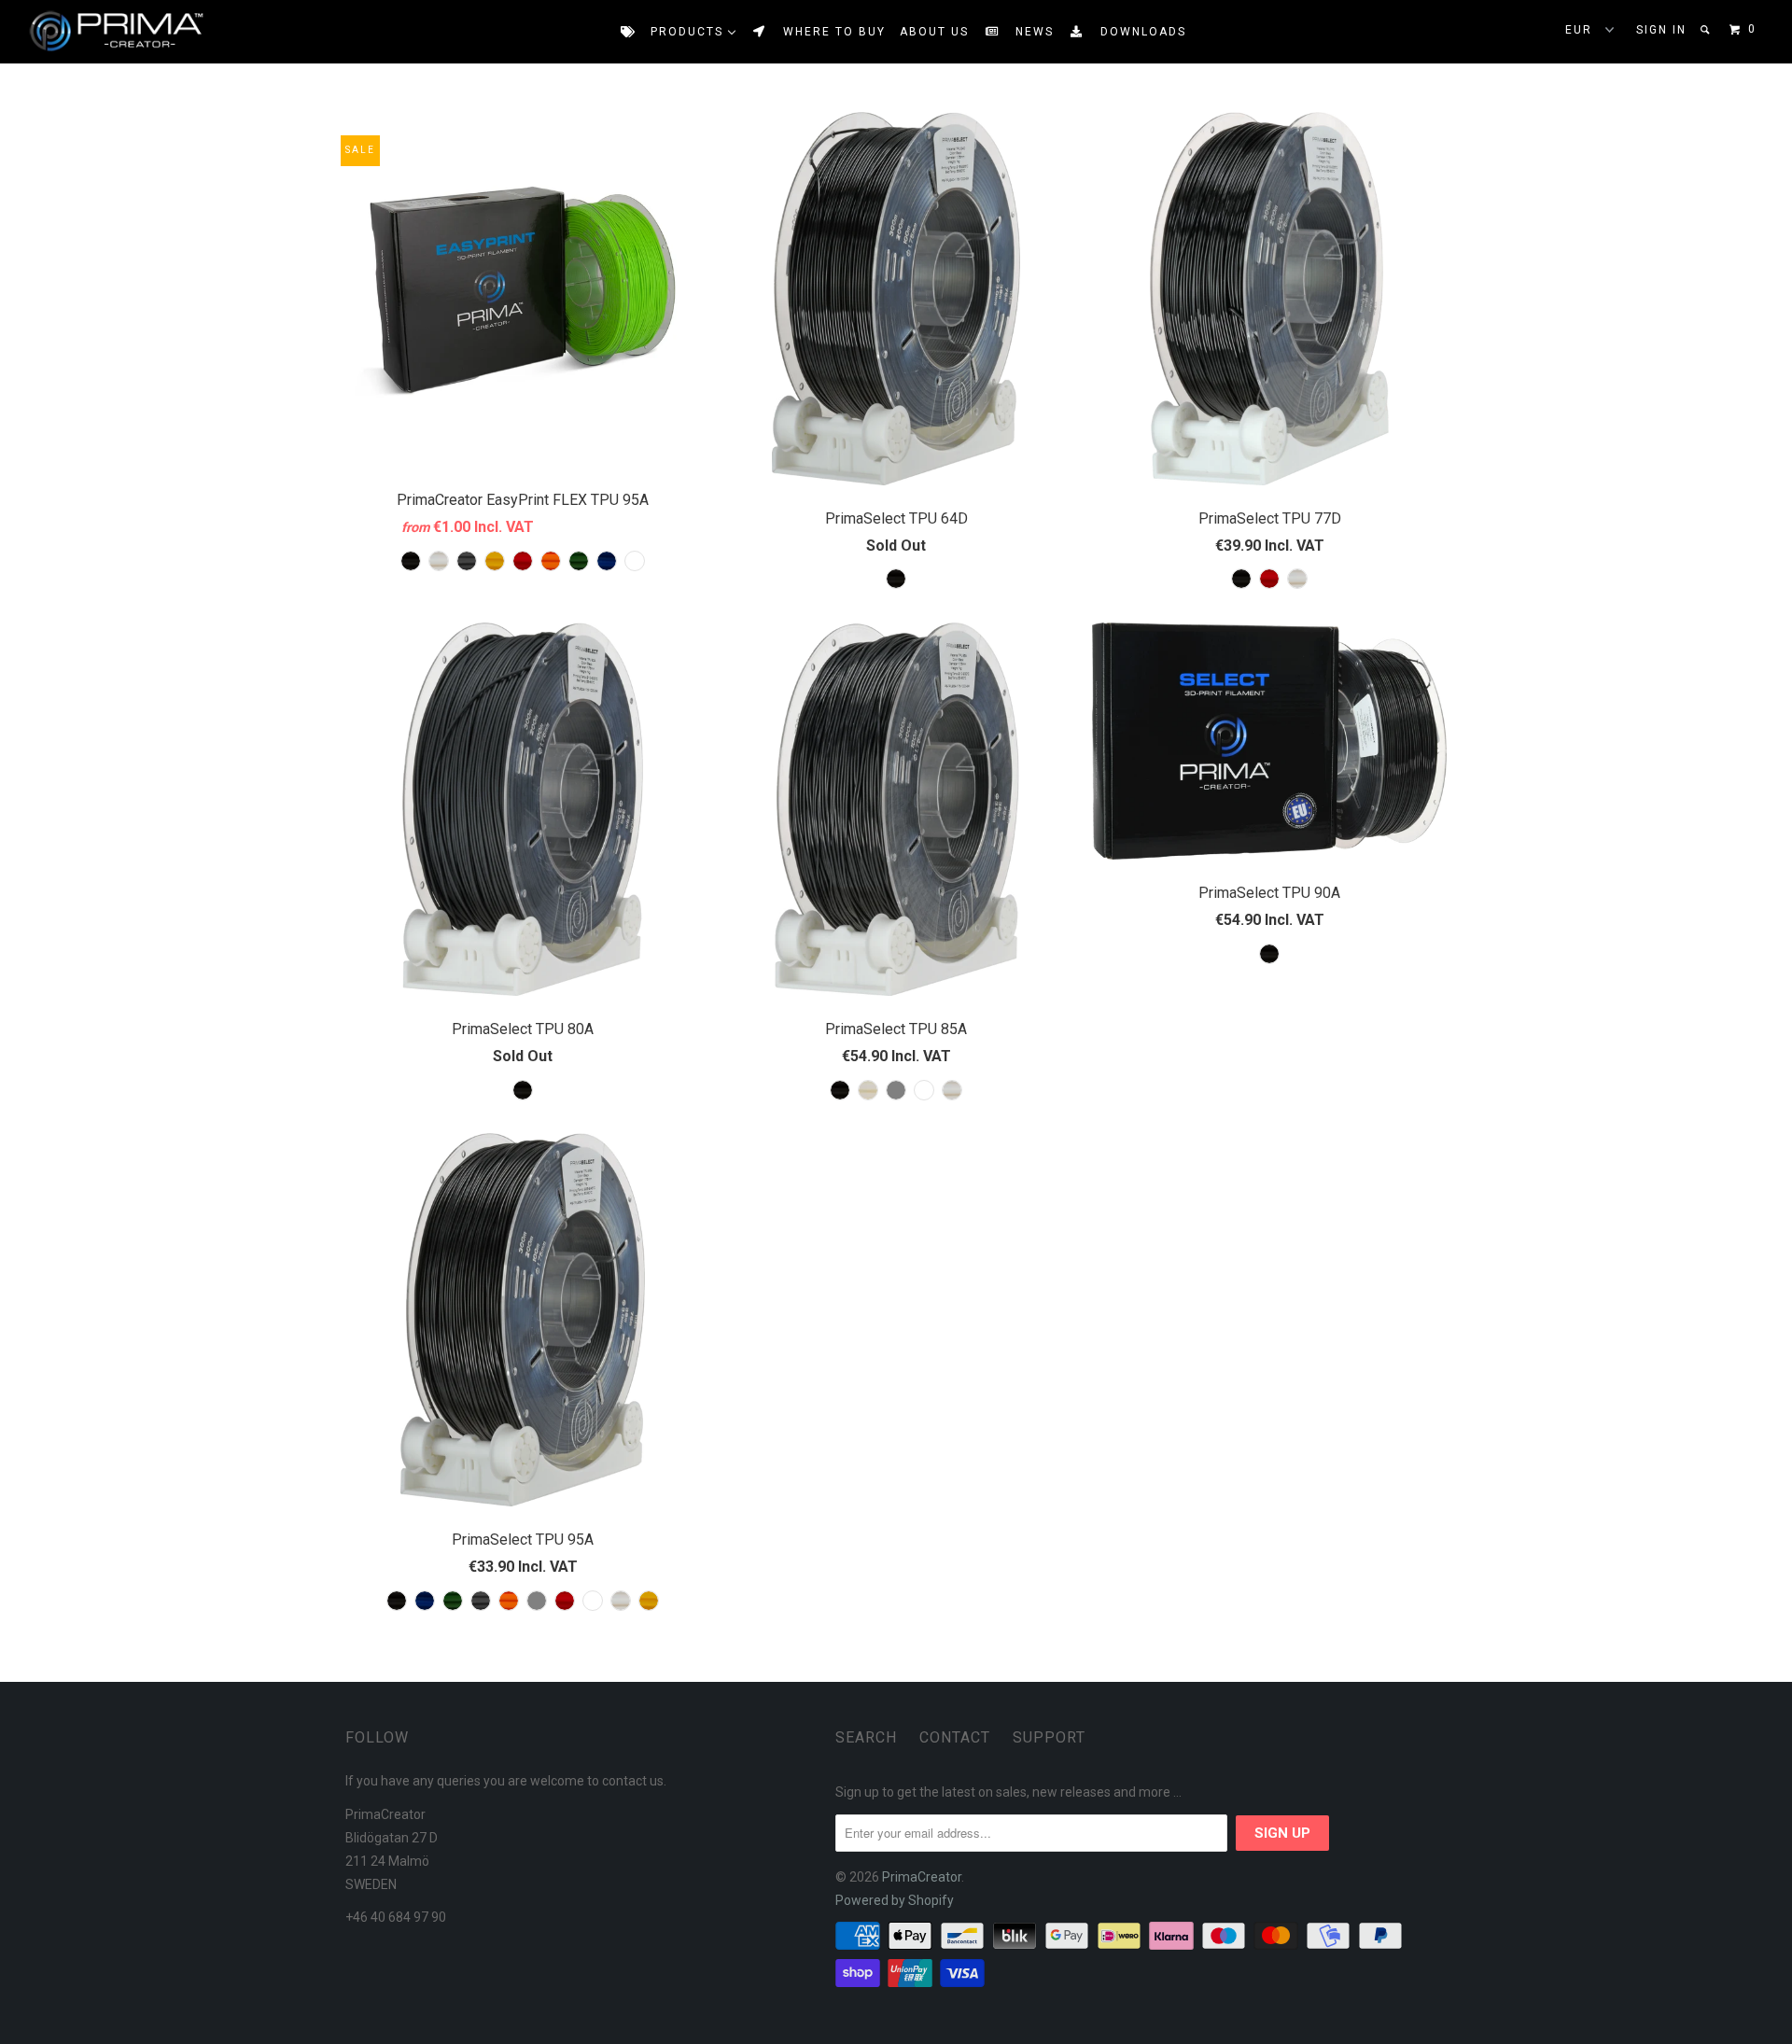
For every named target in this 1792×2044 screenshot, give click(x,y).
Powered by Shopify (895, 1900)
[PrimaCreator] (99, 32)
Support (1049, 1737)
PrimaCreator (922, 1877)
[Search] (1707, 30)
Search (866, 1737)
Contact (955, 1737)
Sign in (1661, 30)
